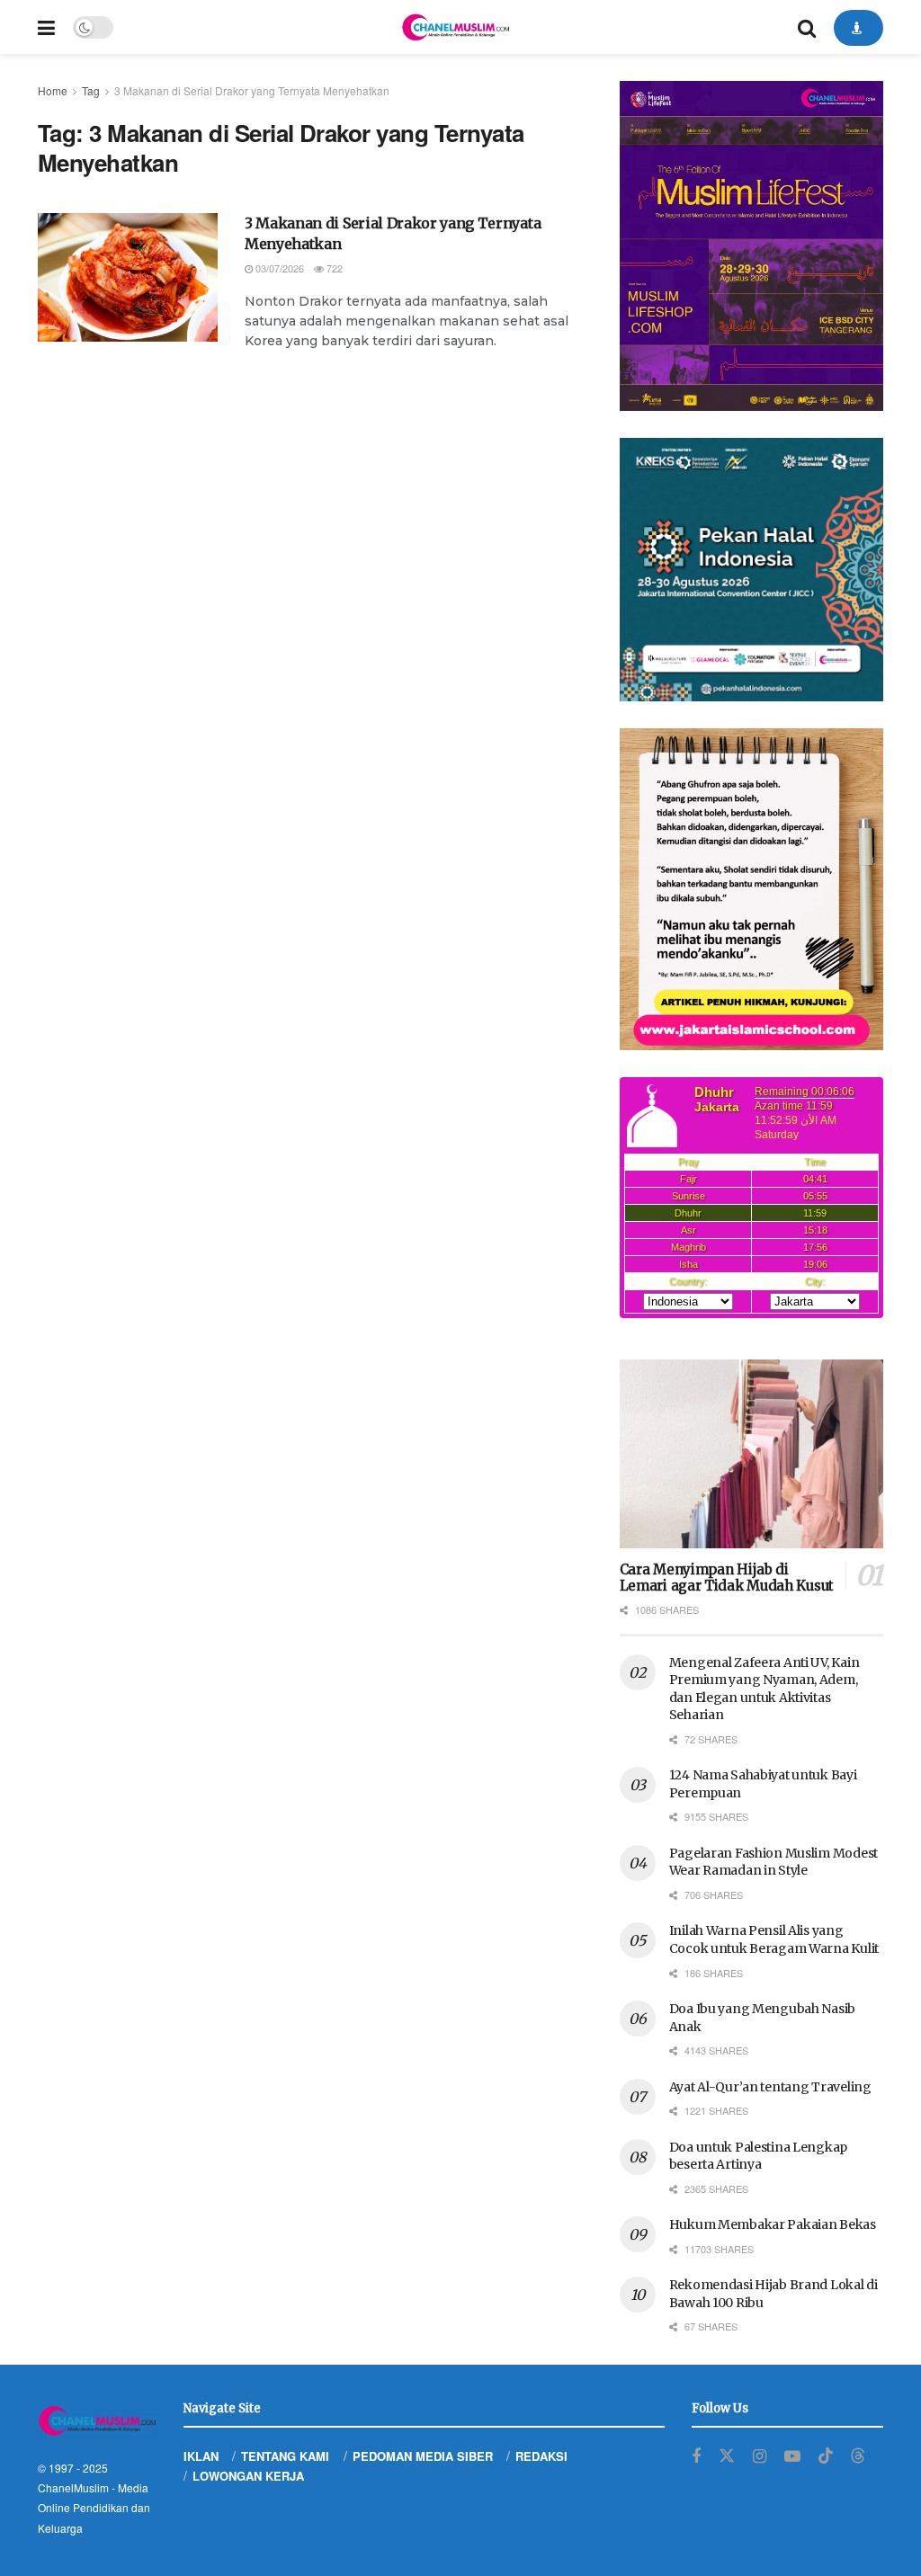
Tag (91, 90)
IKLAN (201, 2456)
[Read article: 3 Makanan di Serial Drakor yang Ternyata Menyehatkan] (128, 277)
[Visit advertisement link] (751, 246)
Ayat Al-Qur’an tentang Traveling (770, 2087)
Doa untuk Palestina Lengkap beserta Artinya (758, 2156)
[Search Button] (807, 27)
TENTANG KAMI (285, 2456)
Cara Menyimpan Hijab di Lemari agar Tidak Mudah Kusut (727, 1578)
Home (53, 90)
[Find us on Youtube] (792, 2456)
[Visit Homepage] (455, 27)
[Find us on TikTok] (826, 2456)
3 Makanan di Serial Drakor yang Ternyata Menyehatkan (252, 90)
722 (333, 268)
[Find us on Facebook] (696, 2456)
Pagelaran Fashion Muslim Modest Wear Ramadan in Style (773, 1862)
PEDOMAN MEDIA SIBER (423, 2456)
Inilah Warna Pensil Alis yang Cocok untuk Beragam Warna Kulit (774, 1939)
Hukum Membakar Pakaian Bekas (773, 2224)
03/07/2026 (278, 268)
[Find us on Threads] (858, 2456)
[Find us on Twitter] (727, 2456)
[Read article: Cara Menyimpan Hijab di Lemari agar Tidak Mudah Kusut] (751, 1454)
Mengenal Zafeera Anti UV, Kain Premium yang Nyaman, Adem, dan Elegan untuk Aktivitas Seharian (765, 1689)
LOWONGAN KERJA (248, 2476)
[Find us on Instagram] (760, 2456)
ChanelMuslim (73, 2487)
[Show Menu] (46, 27)
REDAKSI (541, 2456)
